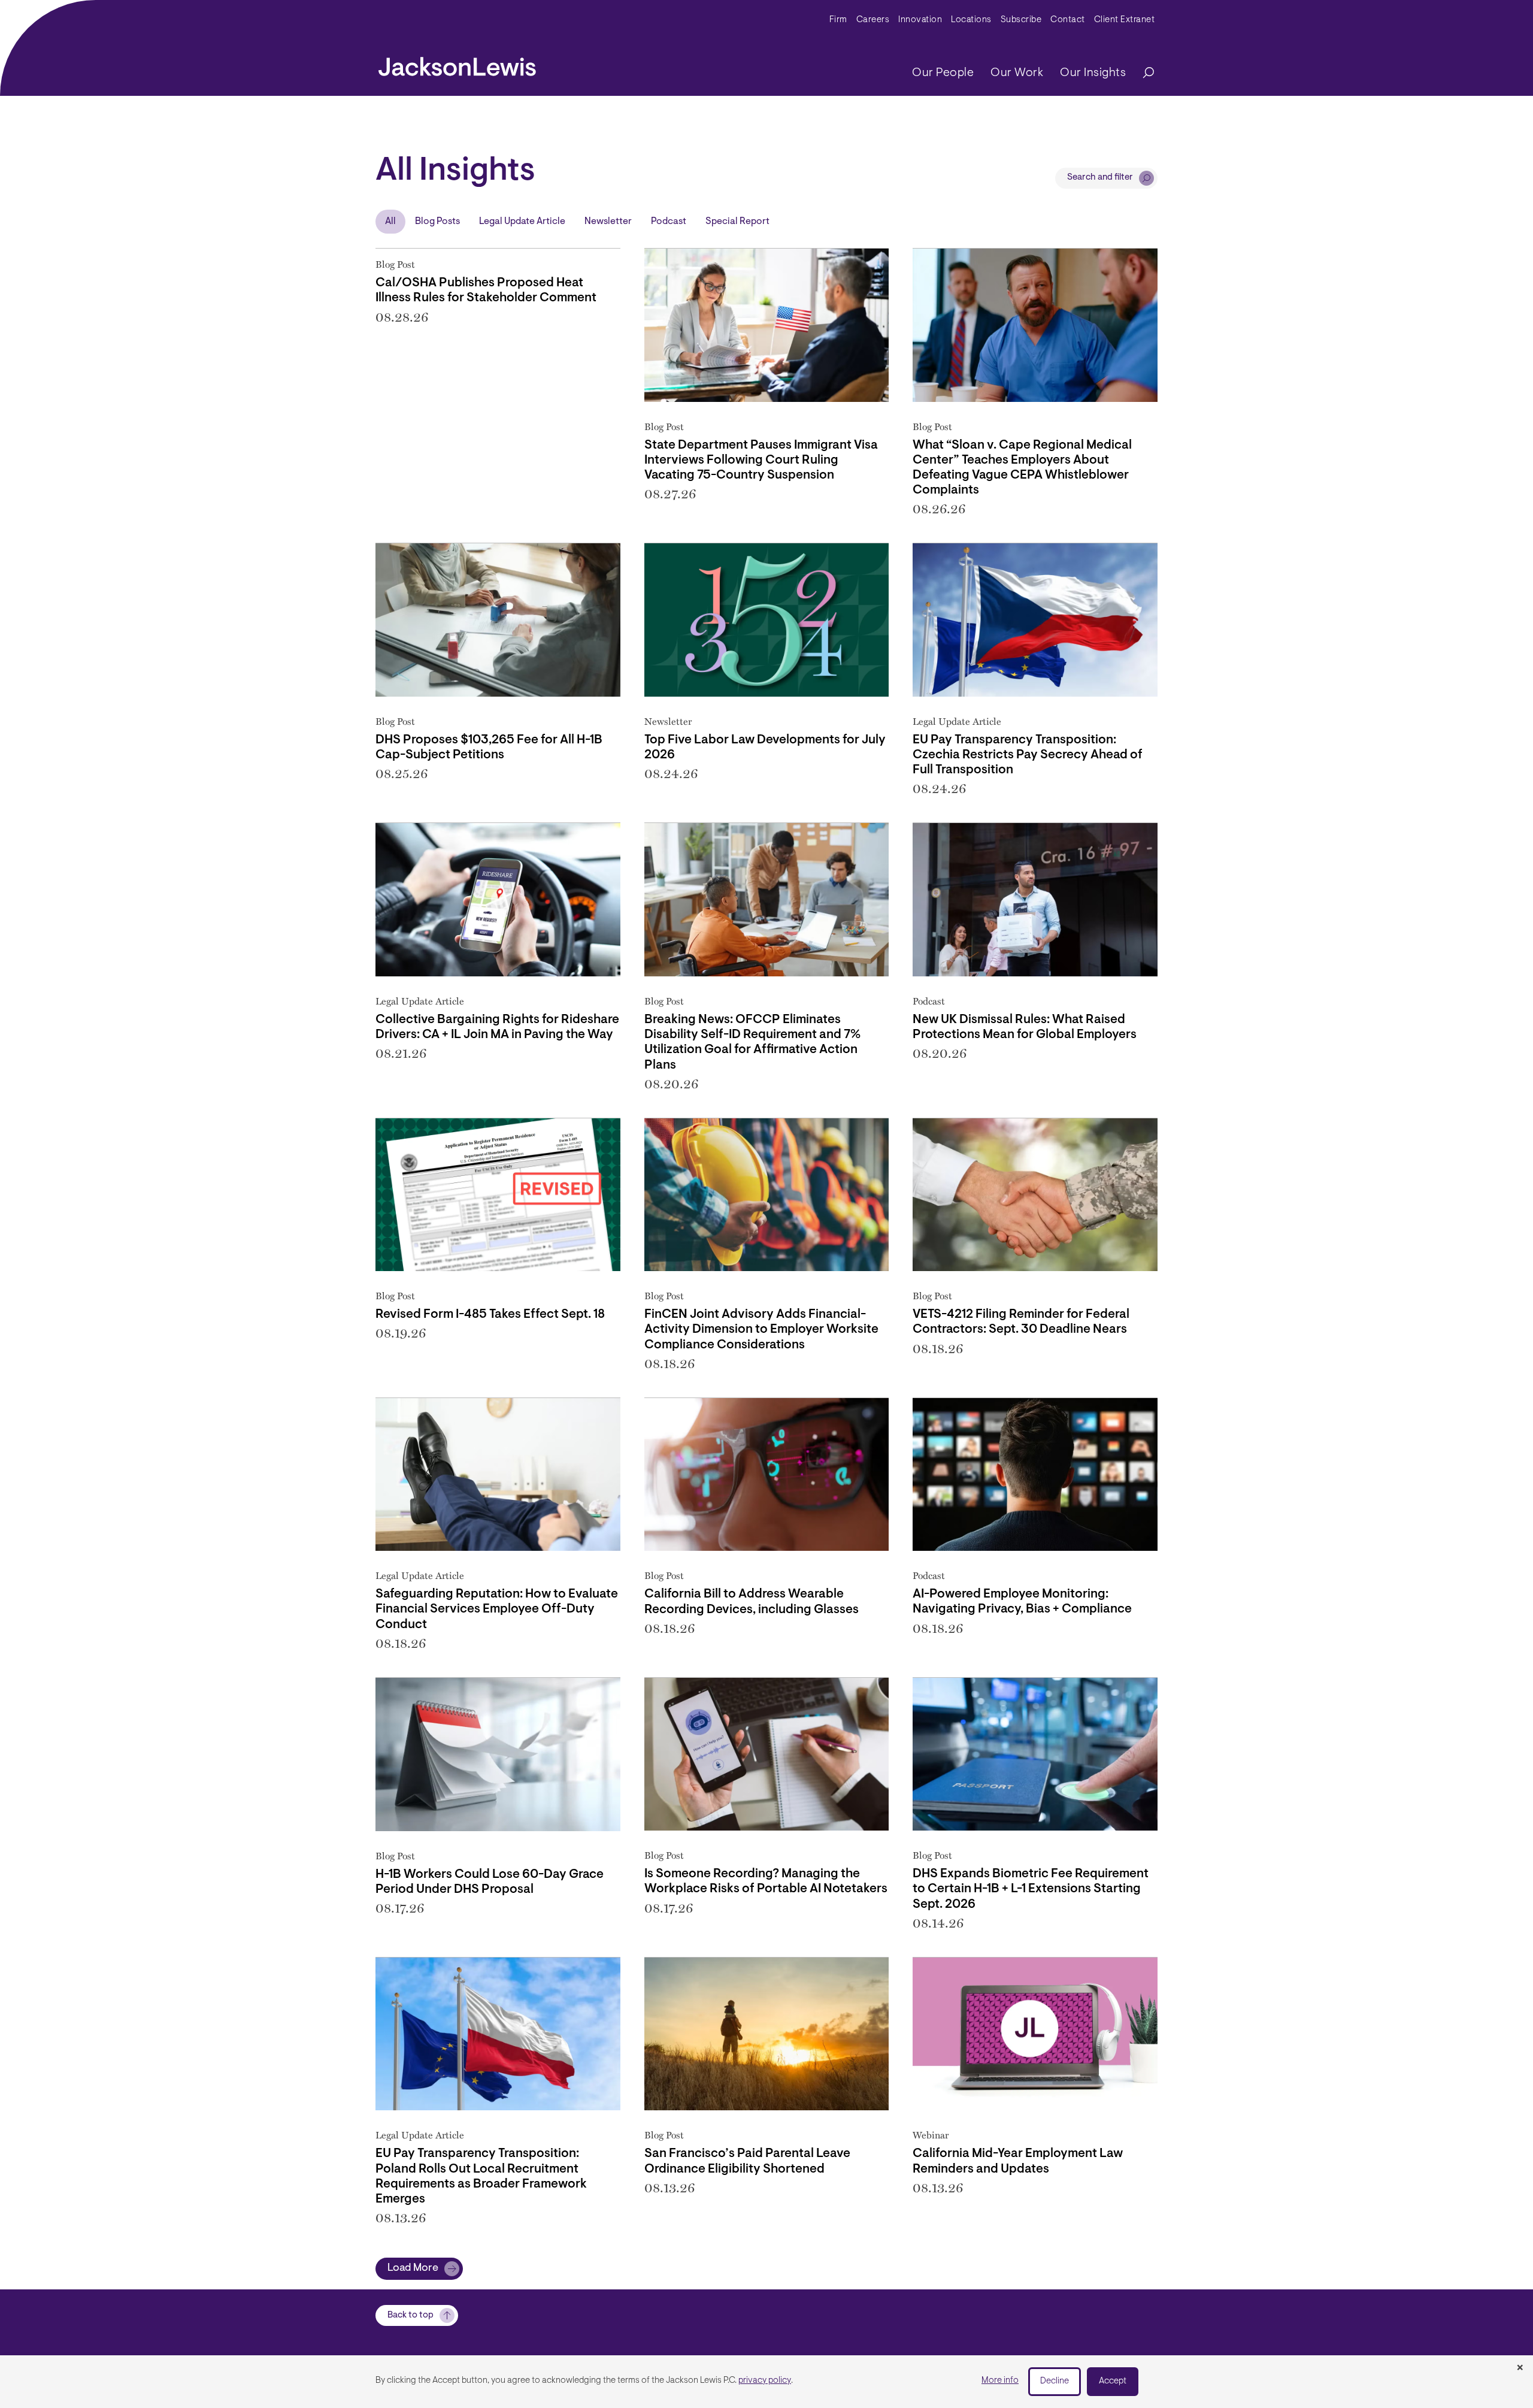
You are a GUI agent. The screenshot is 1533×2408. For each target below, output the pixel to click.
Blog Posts (437, 222)
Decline (1055, 2381)
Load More (413, 2268)
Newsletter (608, 222)
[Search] (1143, 73)
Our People (943, 73)
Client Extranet (1125, 20)
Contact (1068, 20)
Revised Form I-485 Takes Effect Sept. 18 (490, 1315)
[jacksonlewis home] (457, 63)
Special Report (737, 222)
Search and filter (1100, 178)
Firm (838, 20)
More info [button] (1000, 2381)
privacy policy (765, 2381)
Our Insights (1093, 73)
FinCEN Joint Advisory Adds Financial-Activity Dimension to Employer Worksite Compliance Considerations (761, 1329)
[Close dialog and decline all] (1520, 2368)
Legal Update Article (522, 222)
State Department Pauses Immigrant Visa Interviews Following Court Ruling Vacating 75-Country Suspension (761, 460)
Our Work (1017, 73)
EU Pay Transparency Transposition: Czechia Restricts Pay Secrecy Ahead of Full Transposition (1028, 755)
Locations (971, 20)
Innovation (920, 20)
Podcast (669, 222)
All (390, 222)
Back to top (410, 2315)
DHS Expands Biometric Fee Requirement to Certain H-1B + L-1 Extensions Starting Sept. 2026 (1031, 1889)
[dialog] (766, 2382)
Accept (1113, 2381)
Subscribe (1021, 20)
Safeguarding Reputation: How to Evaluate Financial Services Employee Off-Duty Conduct (497, 1609)
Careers (873, 20)
